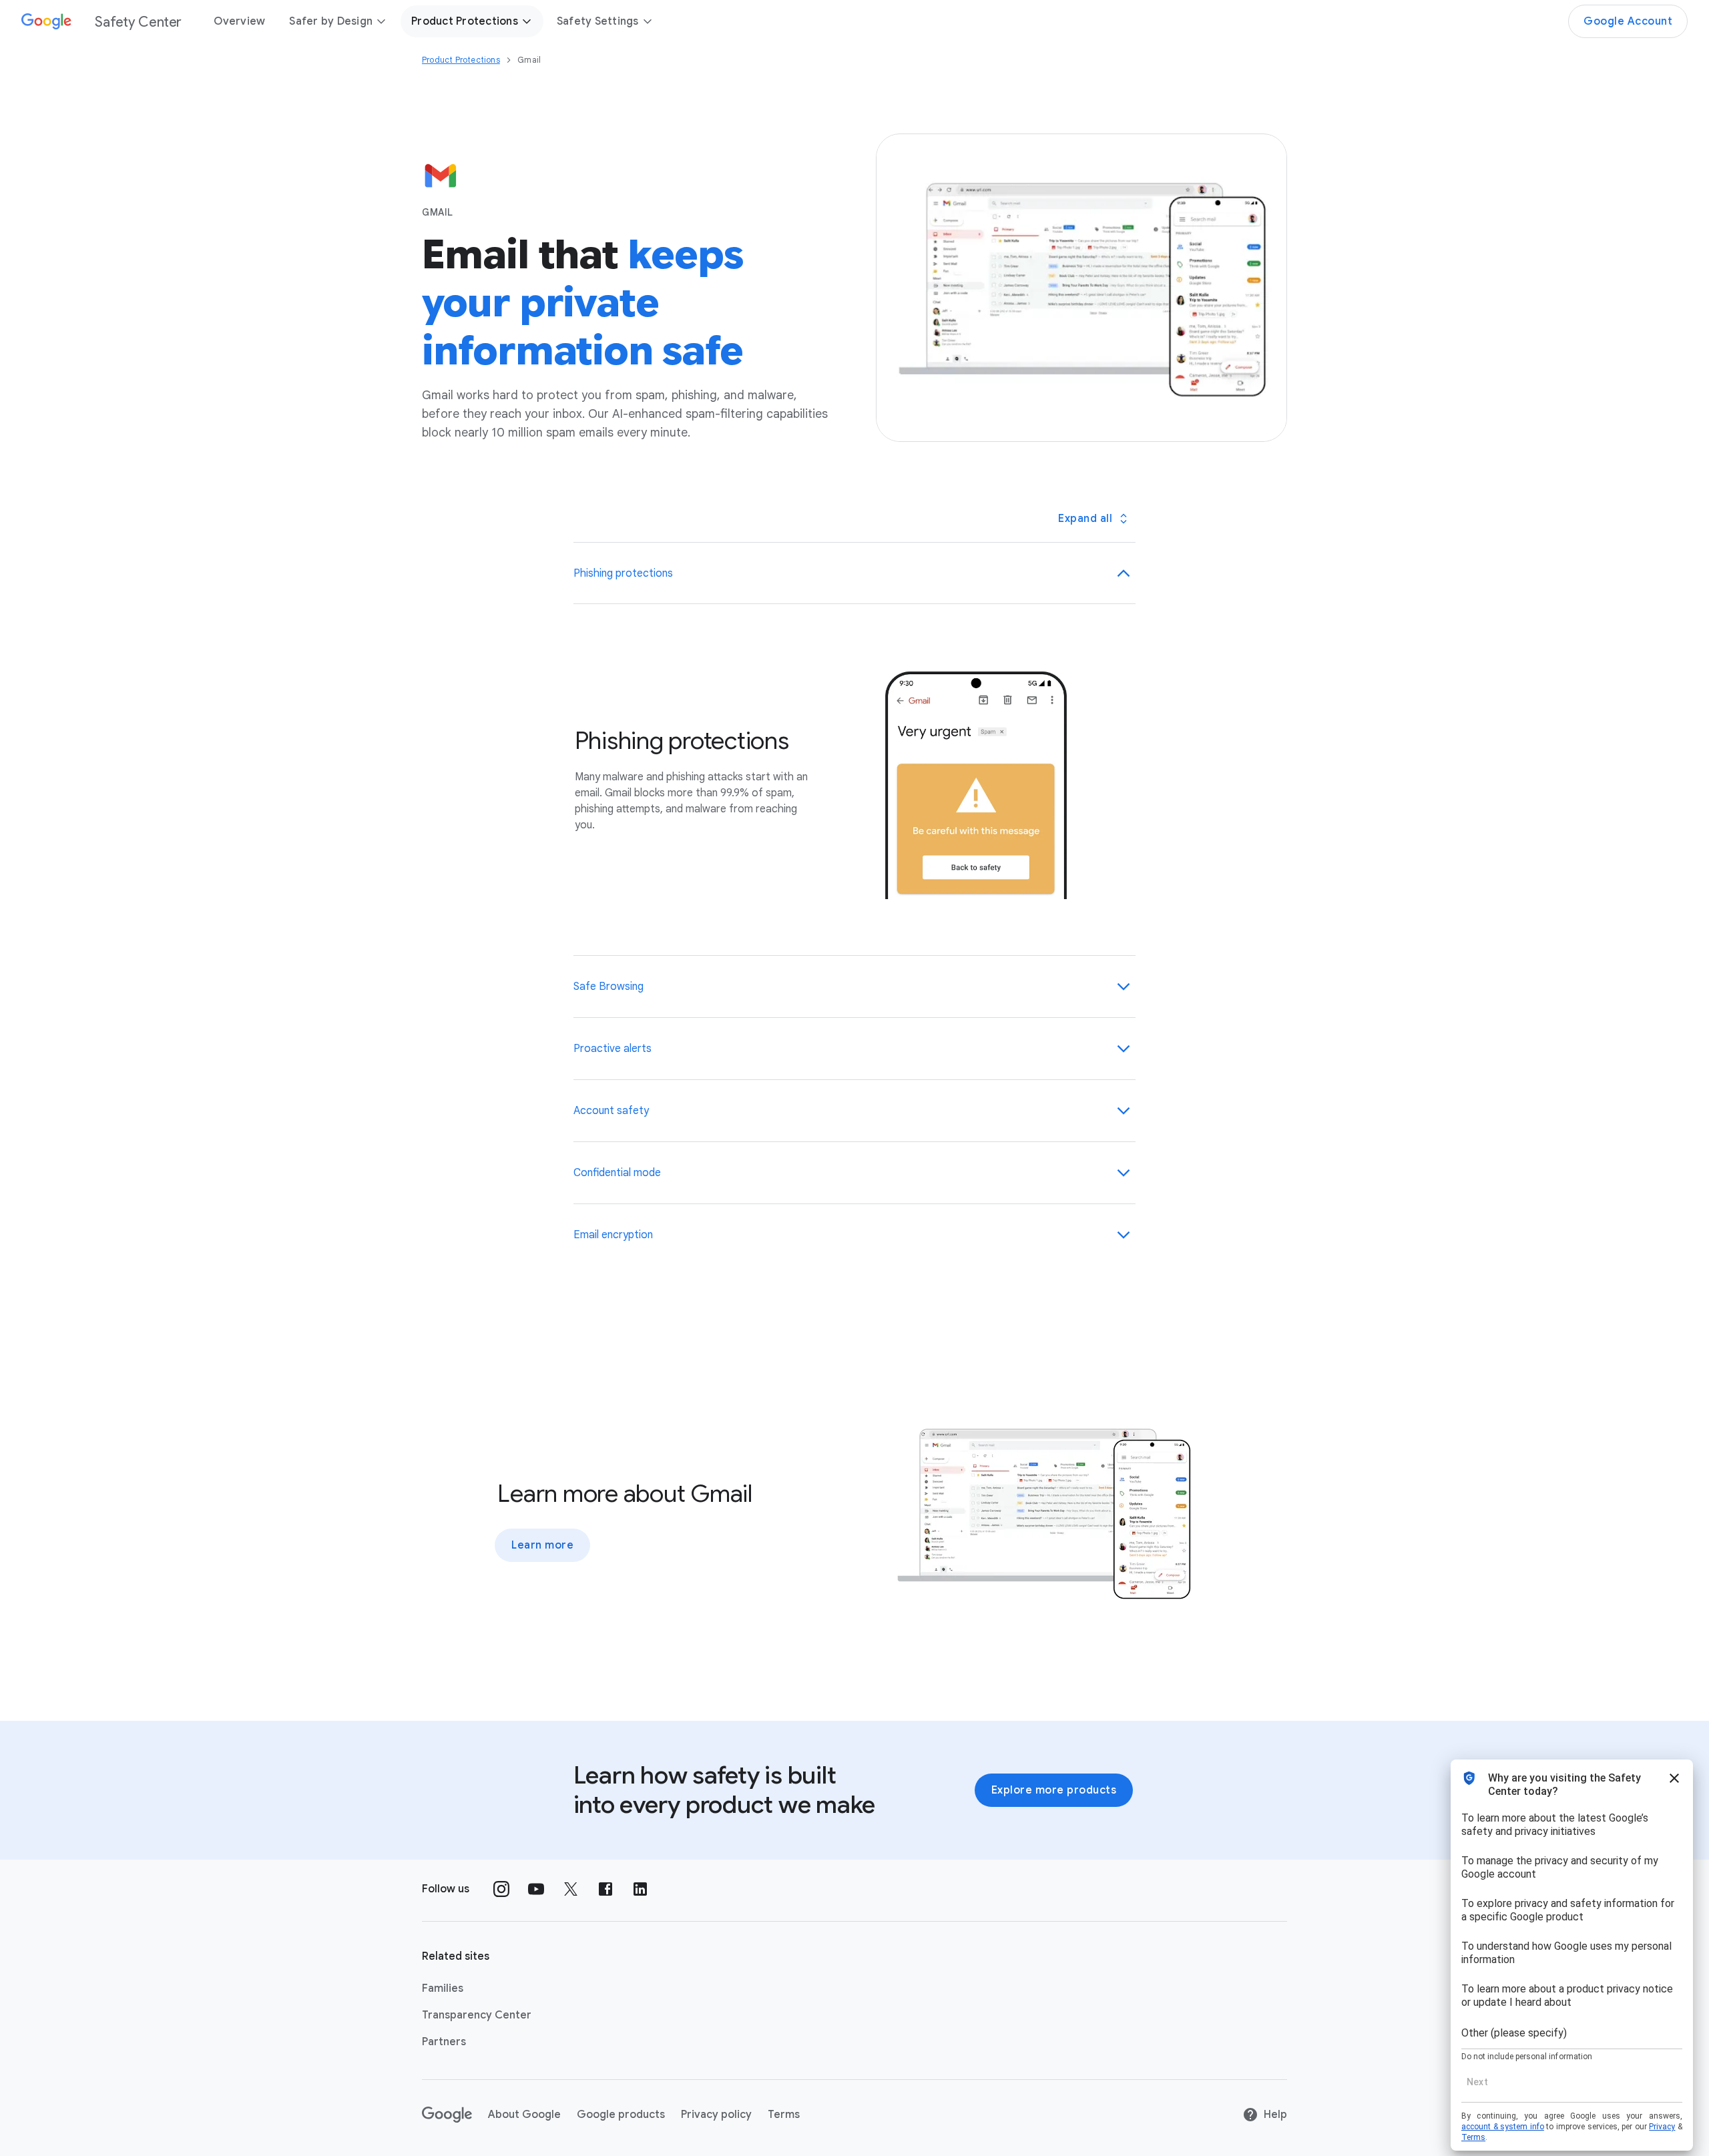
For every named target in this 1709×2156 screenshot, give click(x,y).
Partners (444, 2042)
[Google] (447, 2115)
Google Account (1628, 21)
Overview (239, 21)
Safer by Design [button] (331, 21)
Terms (784, 2115)
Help (1275, 2115)
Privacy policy (716, 2115)
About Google (524, 2115)
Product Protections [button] (465, 21)
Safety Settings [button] (598, 21)
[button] (855, 573)
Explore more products (1054, 1790)
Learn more (542, 1545)
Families (443, 1988)
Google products (621, 2115)
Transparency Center (477, 2015)
